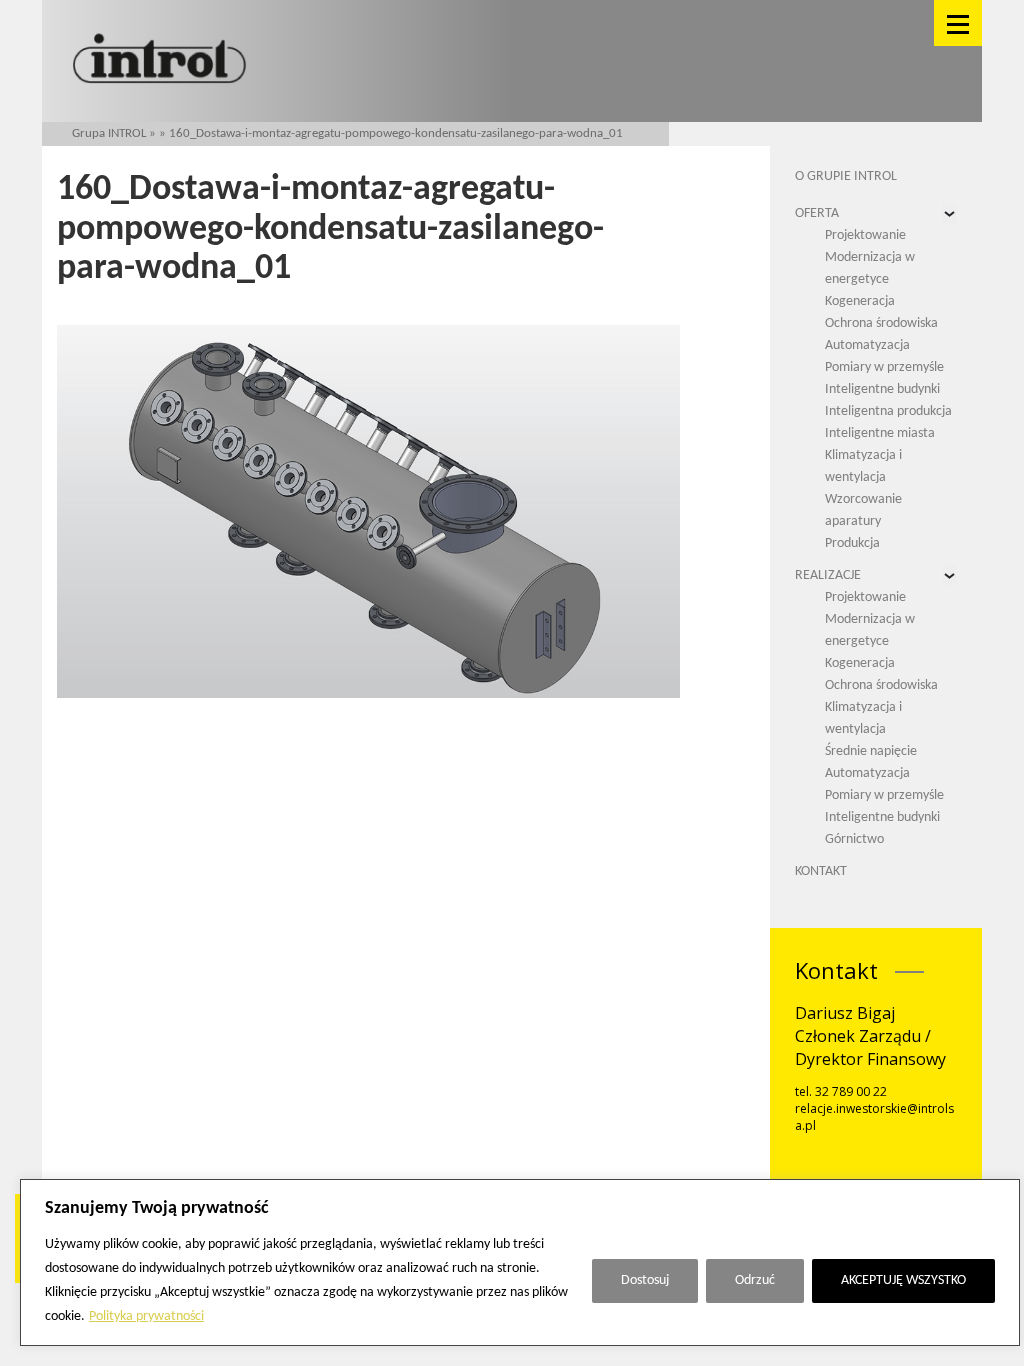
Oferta (817, 213)
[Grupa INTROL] (159, 60)
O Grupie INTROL (846, 176)
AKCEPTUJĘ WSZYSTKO (903, 1280)
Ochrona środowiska (881, 323)
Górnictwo (854, 839)
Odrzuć (755, 1280)
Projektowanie (865, 235)
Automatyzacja (867, 345)
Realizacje (828, 575)
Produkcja (852, 543)
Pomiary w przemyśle (884, 367)
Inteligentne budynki (882, 389)
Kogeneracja (860, 301)
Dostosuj (645, 1280)
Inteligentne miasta (880, 433)
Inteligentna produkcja (888, 411)
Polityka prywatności (146, 1316)
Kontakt (821, 871)
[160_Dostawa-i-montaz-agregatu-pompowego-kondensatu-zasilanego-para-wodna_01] (368, 511)
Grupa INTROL (109, 133)
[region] (520, 1262)
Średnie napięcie (871, 751)
